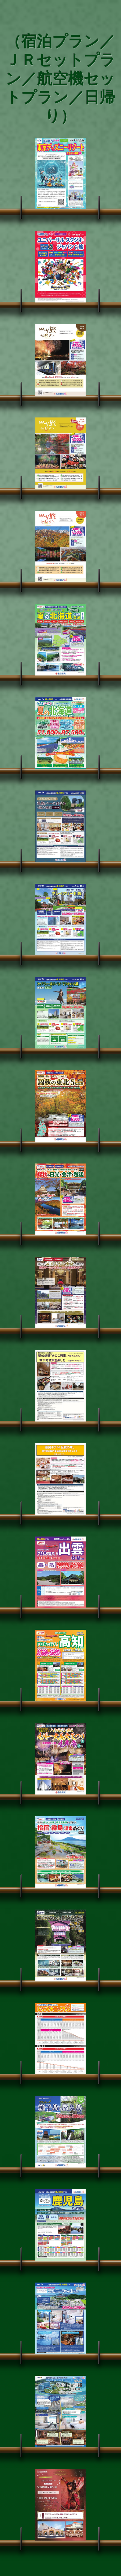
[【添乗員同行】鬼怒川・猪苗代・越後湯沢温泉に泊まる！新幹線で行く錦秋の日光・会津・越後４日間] (60, 1199)
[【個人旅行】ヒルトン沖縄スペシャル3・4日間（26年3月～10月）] (60, 2412)
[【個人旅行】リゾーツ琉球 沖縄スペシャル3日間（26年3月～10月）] (60, 2318)
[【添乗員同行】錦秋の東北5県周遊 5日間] (60, 1106)
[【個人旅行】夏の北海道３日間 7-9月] (60, 733)
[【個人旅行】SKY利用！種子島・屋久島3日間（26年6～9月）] (60, 2132)
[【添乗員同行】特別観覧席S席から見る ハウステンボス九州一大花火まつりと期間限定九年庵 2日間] (60, 1759)
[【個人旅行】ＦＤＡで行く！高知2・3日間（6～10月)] (60, 1666)
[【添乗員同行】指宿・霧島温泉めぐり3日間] (60, 1852)
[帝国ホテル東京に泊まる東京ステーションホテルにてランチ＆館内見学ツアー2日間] (60, 1293)
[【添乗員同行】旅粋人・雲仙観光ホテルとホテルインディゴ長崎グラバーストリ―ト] (60, 1945)
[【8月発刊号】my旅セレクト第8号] (60, 360)
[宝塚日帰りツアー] (60, 2505)
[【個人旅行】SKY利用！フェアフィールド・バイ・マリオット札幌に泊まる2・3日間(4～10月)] (60, 1013)
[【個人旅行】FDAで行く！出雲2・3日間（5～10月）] (60, 1572)
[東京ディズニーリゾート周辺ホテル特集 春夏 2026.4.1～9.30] (60, 173)
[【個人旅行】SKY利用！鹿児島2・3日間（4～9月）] (60, 2225)
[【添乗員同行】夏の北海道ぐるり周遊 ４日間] (60, 640)
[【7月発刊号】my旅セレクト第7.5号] (60, 453)
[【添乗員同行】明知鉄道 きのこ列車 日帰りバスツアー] (60, 1386)
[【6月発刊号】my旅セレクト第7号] (60, 546)
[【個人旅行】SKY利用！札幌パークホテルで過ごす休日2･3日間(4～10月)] (60, 826)
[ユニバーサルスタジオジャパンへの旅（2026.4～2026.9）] (60, 267)
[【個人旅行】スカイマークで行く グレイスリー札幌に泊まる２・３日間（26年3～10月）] (60, 919)
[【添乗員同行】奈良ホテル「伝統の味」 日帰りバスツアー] (60, 1479)
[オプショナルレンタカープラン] (60, 2039)
